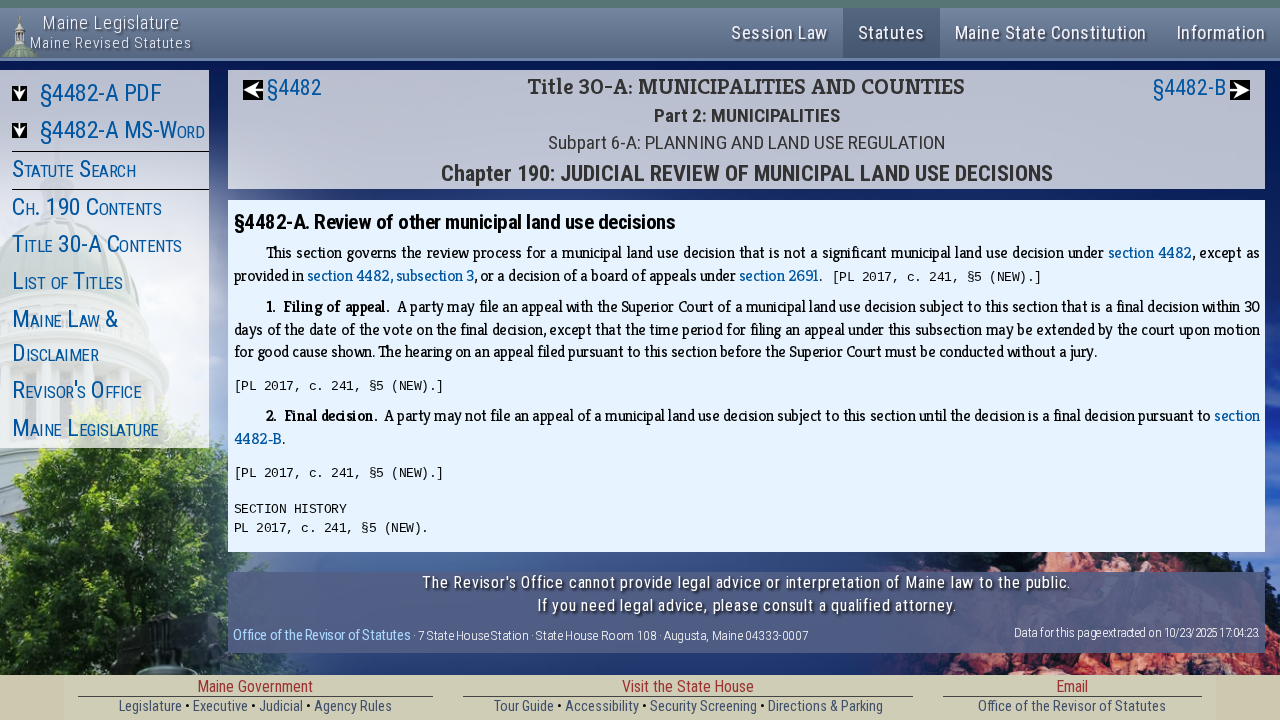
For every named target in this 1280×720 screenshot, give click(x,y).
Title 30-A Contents (97, 244)
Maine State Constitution (1051, 32)
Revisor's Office (76, 390)
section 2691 (779, 275)
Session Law (779, 32)
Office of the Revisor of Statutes (321, 635)
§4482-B (1189, 87)
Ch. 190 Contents (86, 207)
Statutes (891, 32)
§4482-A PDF (101, 93)
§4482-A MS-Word (122, 130)
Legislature (150, 706)
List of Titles (67, 281)
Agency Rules (353, 706)
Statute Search (73, 169)
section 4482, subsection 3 (390, 275)
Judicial (281, 706)
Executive (220, 706)
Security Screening (703, 706)
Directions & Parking (825, 706)
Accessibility (602, 706)
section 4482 (1150, 252)
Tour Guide (524, 706)
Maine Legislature (85, 428)
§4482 (294, 87)
